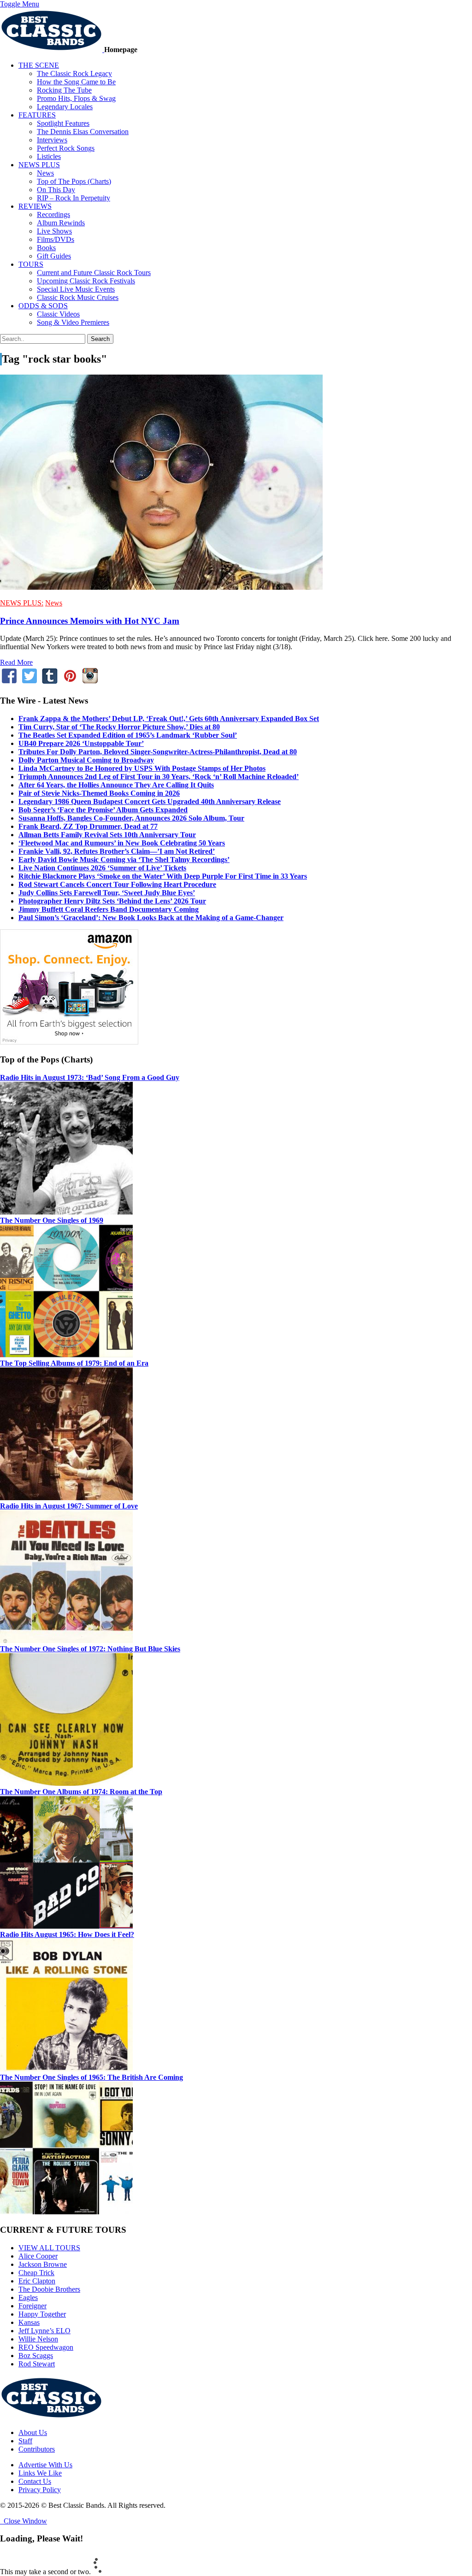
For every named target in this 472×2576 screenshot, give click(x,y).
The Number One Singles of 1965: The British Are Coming (91, 2077)
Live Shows (54, 231)
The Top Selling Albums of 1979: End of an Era (74, 1363)
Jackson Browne (43, 2264)
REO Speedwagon (46, 2347)
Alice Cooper (38, 2256)
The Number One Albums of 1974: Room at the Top (81, 1792)
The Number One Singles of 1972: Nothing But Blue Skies (90, 1649)
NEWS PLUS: (22, 603)
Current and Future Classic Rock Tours (94, 273)
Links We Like (40, 2473)
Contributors (37, 2449)
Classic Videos (58, 314)
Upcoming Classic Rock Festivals (86, 281)
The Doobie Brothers (49, 2289)
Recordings (53, 214)
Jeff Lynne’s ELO (44, 2331)
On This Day (56, 190)
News (45, 173)
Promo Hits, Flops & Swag (76, 98)
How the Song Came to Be (76, 82)
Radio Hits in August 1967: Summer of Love (69, 1506)
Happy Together (42, 2314)
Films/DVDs (56, 239)
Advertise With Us (45, 2465)
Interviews (52, 140)
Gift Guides (54, 256)
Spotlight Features (63, 123)
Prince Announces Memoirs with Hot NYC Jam (90, 621)
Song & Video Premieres (73, 322)
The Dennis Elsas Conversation (83, 132)
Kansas (29, 2322)
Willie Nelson (38, 2339)
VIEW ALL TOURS (49, 2248)
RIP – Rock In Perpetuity (74, 198)
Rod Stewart (37, 2364)
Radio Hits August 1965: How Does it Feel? (67, 1934)
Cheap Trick (36, 2273)
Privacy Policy (40, 2490)
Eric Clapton (37, 2281)
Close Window (24, 2521)
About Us (33, 2432)
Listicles (49, 156)
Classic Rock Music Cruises (78, 297)
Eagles (28, 2297)
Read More (16, 662)
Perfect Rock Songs (66, 148)
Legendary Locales (65, 107)
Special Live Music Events (76, 289)
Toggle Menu (20, 4)
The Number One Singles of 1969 (52, 1220)
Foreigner (32, 2306)
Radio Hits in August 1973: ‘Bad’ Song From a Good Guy (90, 1077)
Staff (25, 2441)
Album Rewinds (61, 223)
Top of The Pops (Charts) (74, 181)
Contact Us (35, 2481)
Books (46, 248)
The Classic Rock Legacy (74, 73)
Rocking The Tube (64, 90)
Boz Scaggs (36, 2356)
